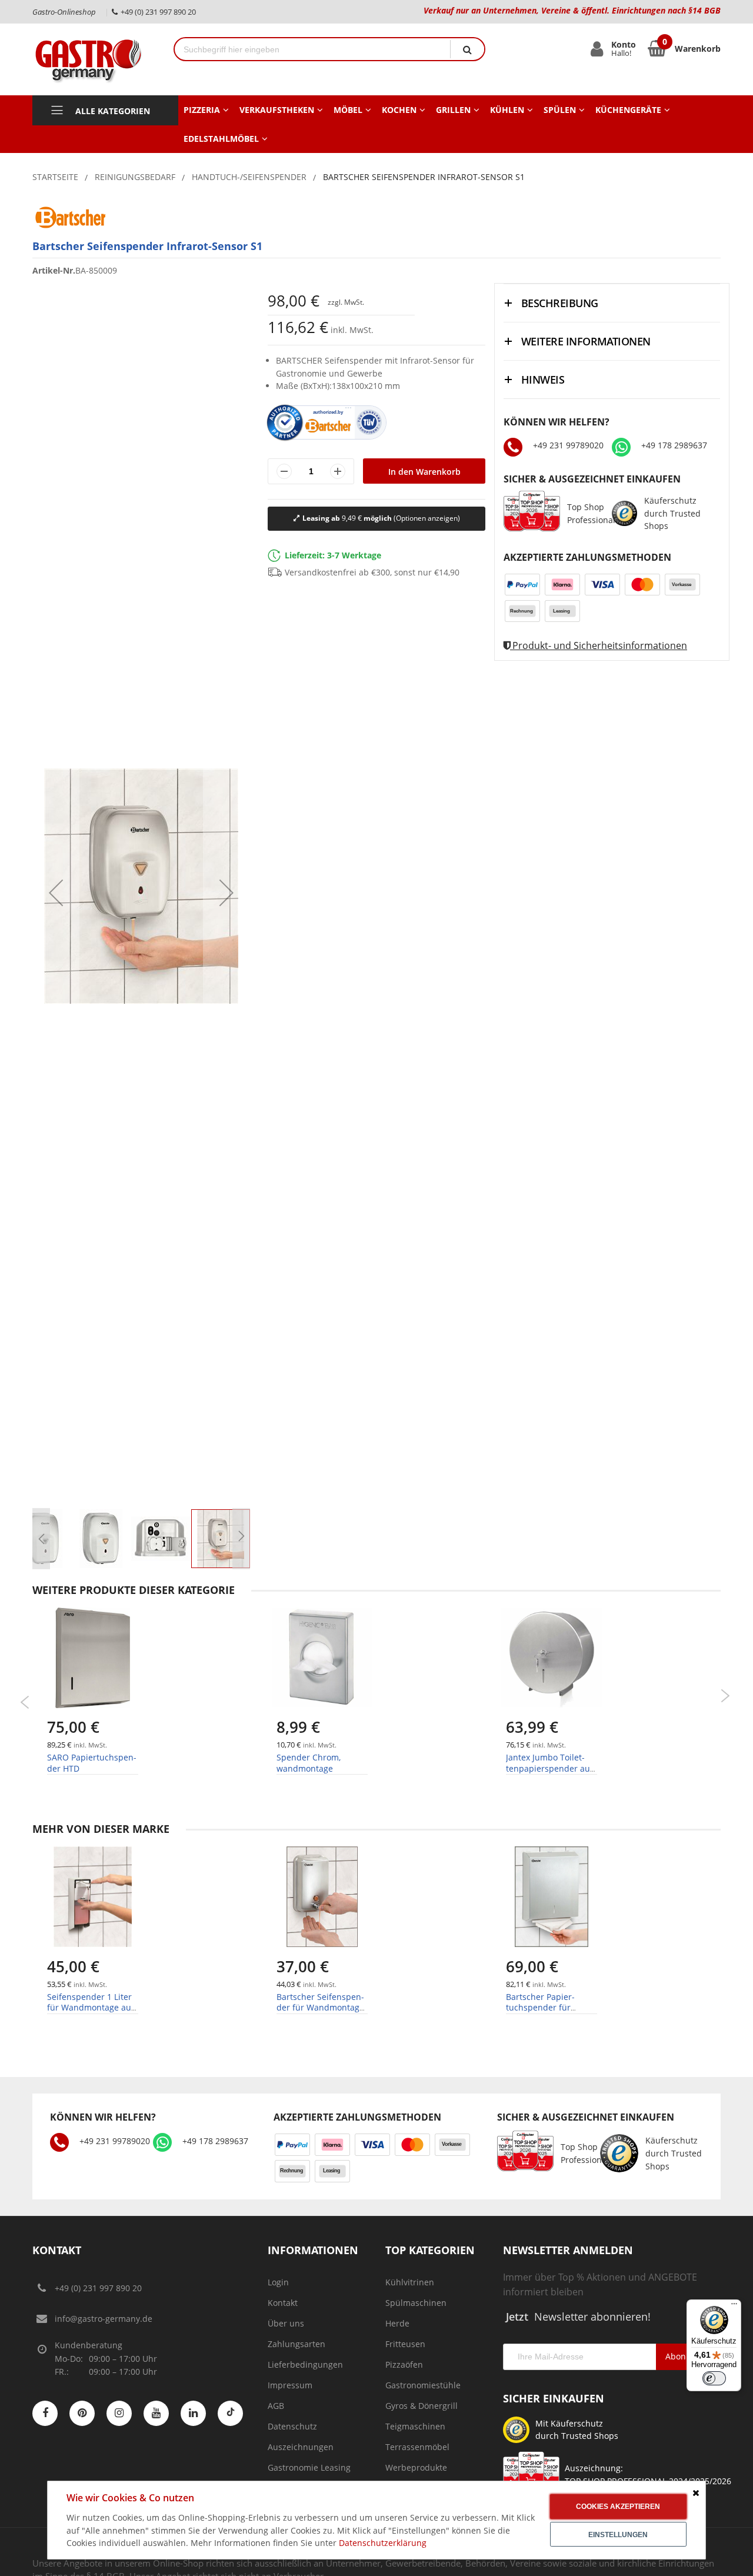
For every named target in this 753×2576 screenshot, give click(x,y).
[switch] (714, 2378)
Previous (25, 1702)
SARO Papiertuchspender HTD (92, 1763)
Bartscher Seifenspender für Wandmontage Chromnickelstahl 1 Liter (320, 2013)
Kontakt (283, 2303)
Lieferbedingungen (305, 2364)
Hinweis (543, 380)
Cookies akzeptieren (618, 2507)
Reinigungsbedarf (135, 177)
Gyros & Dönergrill (422, 2406)
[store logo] (94, 59)
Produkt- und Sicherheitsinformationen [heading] (599, 645)
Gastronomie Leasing (309, 2467)
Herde (397, 2323)
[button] (41, 1539)
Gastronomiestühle (423, 2385)
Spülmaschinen (416, 2303)
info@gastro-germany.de (104, 2319)
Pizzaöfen (404, 2364)
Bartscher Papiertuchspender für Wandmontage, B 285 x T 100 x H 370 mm (551, 2013)
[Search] (467, 49)
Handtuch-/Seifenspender (249, 177)
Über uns (286, 2323)
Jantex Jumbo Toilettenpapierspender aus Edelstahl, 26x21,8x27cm (550, 1773)
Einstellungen (618, 2535)
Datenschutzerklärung (383, 2543)
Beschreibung (560, 303)
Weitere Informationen (586, 341)
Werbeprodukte (416, 2467)
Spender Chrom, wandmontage (309, 1763)
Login (278, 2282)
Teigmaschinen (415, 2426)
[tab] (612, 303)
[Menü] (734, 2307)
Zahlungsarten (296, 2344)
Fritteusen (405, 2344)
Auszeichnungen (301, 2447)
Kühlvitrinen (410, 2282)
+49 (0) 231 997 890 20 (98, 2288)
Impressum (290, 2385)
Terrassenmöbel (417, 2447)
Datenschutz (292, 2426)
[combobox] (312, 49)
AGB (276, 2406)
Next (725, 1696)
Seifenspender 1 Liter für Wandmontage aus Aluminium (91, 2007)
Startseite (55, 177)
